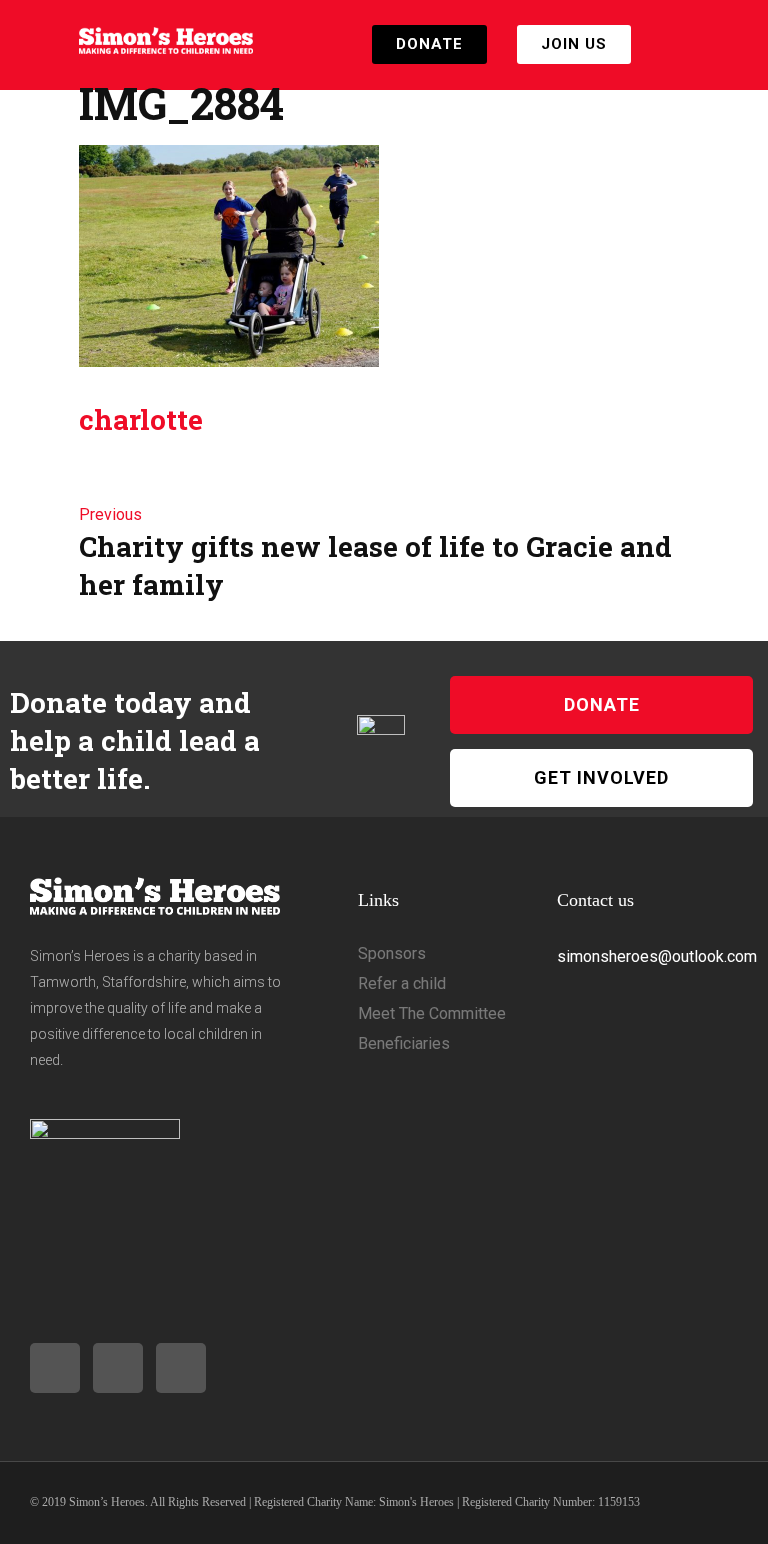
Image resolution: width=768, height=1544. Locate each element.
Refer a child (402, 983)
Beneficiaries (404, 1043)
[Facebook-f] (118, 1368)
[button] (675, 44)
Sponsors (392, 953)
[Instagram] (55, 1368)
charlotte (141, 419)
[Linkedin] (181, 1368)
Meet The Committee (432, 1013)
